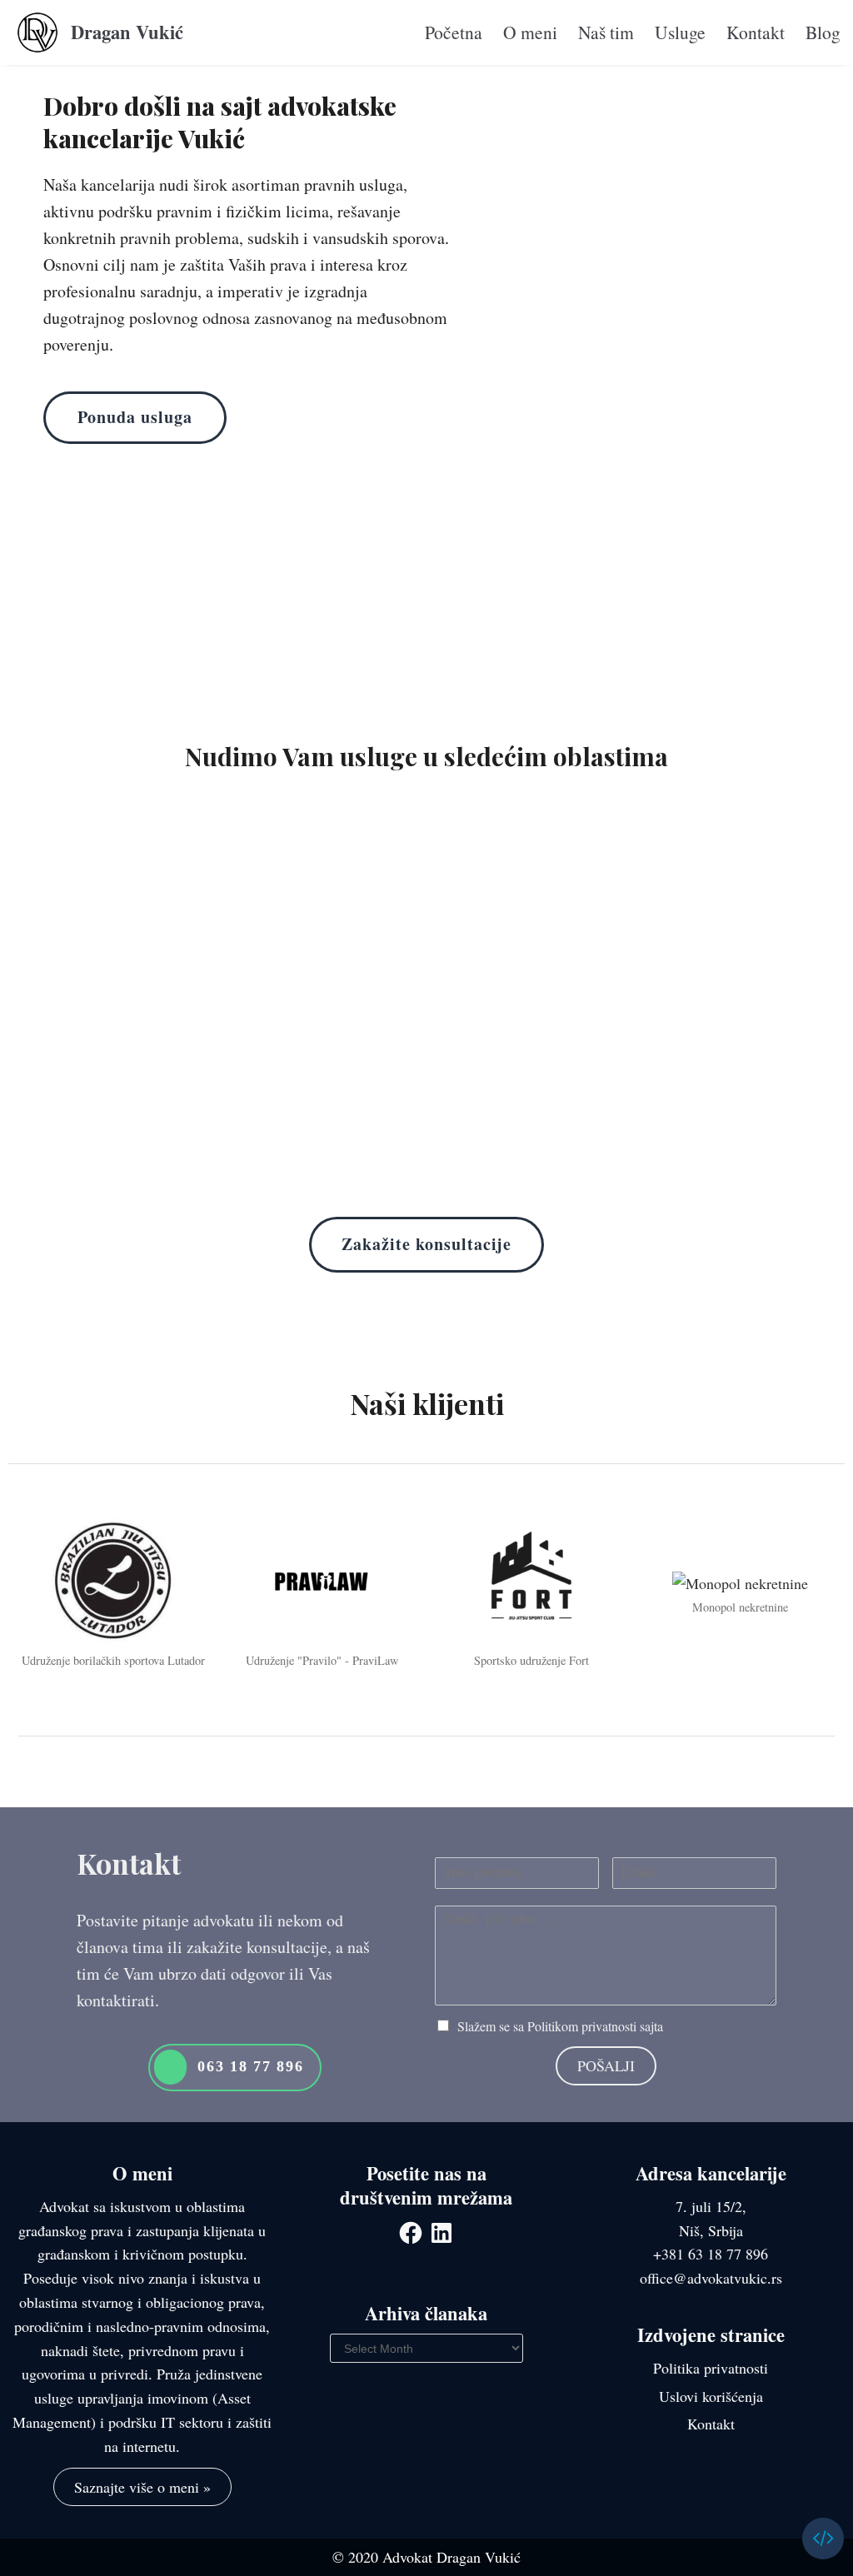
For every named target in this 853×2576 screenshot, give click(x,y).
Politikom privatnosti (582, 2026)
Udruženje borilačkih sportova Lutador (113, 1660)
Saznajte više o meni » (142, 2487)
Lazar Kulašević (773, 2539)
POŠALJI (606, 2065)
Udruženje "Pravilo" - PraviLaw (322, 1660)
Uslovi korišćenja (711, 2396)
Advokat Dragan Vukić (451, 2557)
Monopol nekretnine (740, 1607)
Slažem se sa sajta (560, 2026)
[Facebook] (411, 2233)
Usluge (680, 32)
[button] (135, 418)
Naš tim (606, 32)
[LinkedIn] (441, 2233)
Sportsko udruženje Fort (531, 1660)
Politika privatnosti (711, 2368)
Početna (454, 32)
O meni (530, 32)
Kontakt (756, 32)
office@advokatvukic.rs (711, 2278)
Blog (823, 32)
